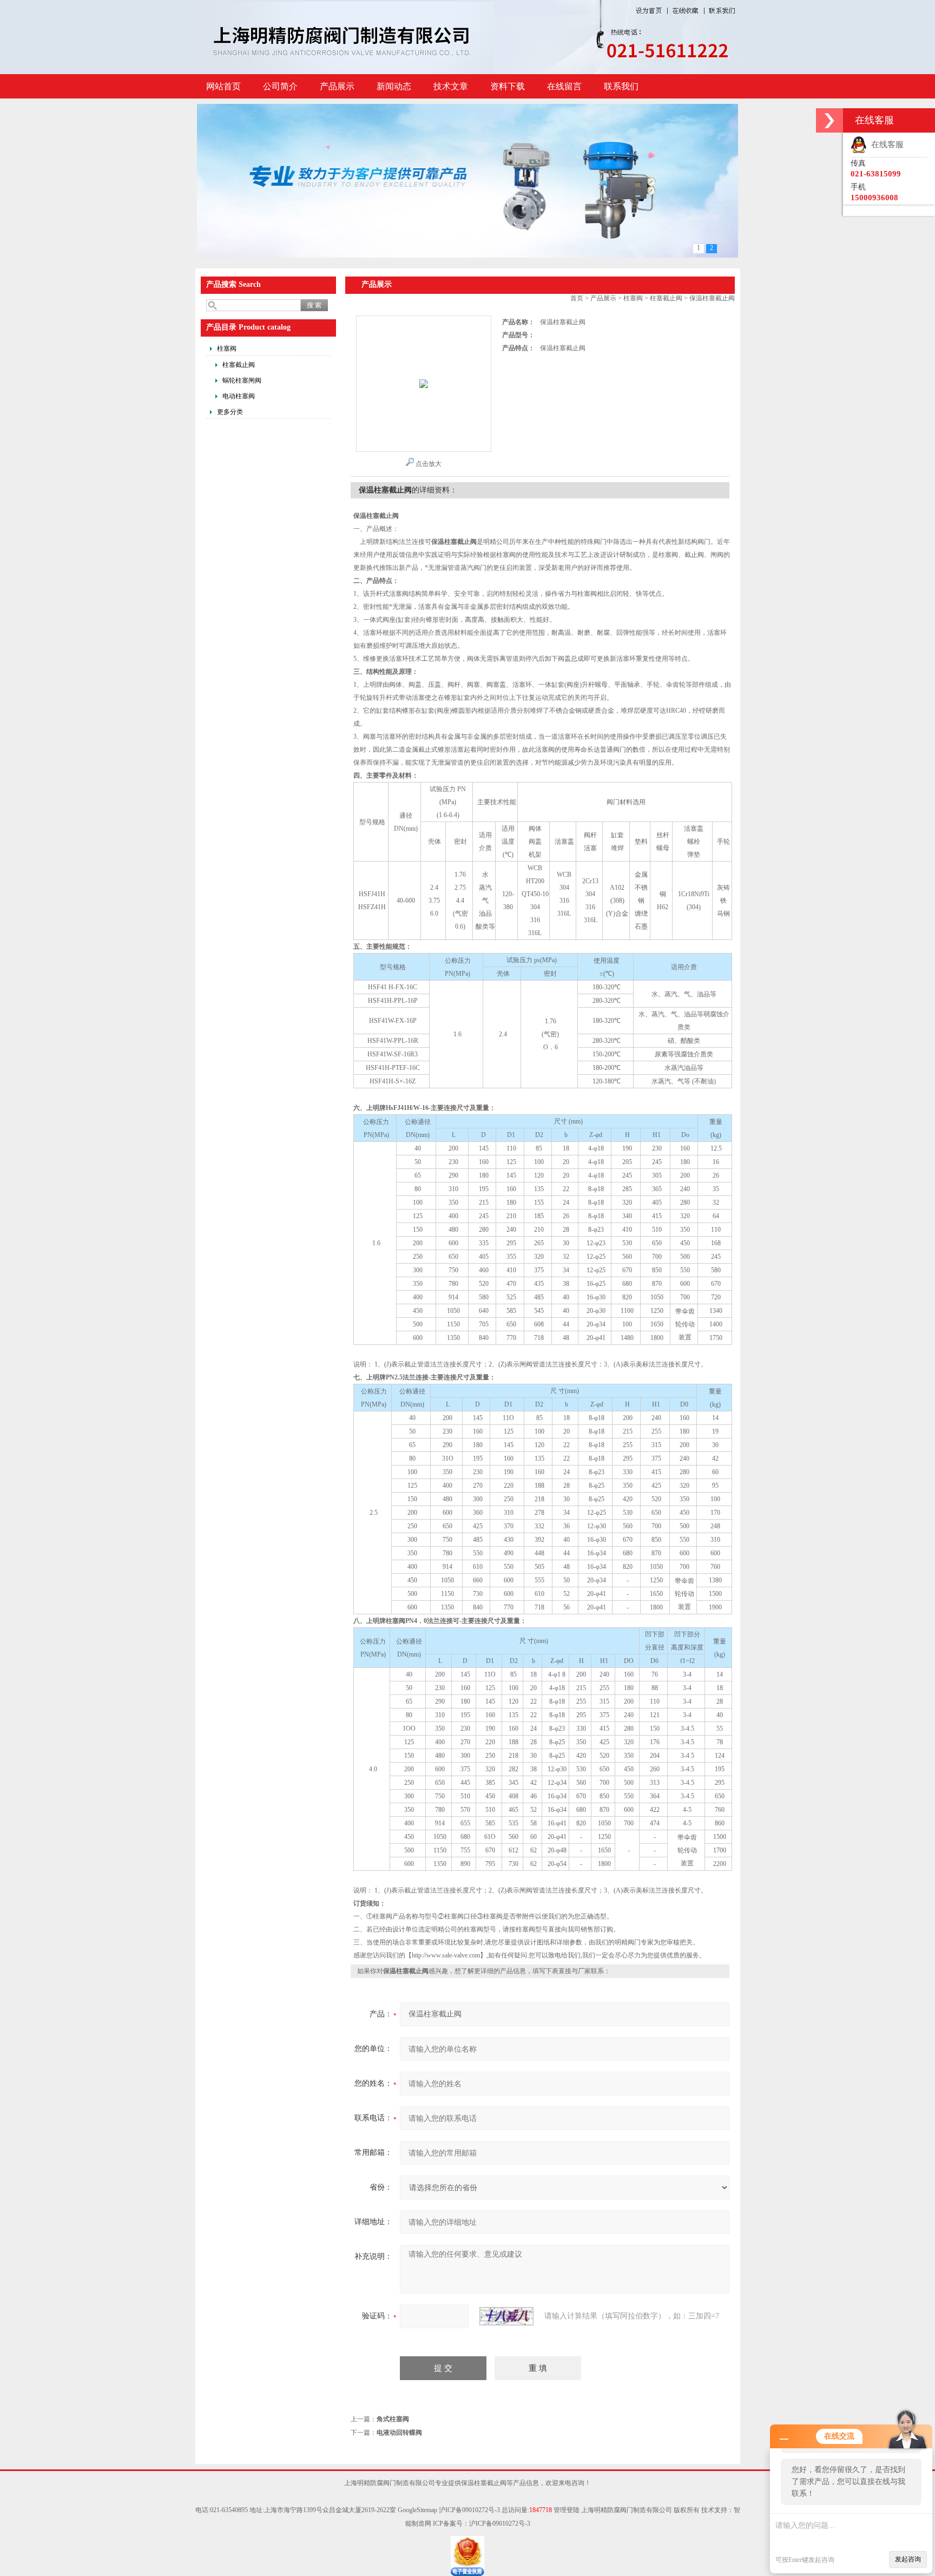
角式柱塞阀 (393, 2419)
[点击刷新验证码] (506, 2316)
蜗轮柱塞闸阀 (242, 380)
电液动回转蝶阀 (399, 2433)
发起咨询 (908, 2559)
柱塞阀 (227, 349)
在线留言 (564, 86)
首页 (577, 298)
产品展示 (337, 86)
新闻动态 (394, 86)
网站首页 (223, 86)
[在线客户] (829, 120)
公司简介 (280, 86)
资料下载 (508, 86)
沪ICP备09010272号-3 (469, 2510)
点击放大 (429, 464)
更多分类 (230, 412)
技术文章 (451, 86)
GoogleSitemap (417, 2510)
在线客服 (885, 144)
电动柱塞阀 (239, 396)
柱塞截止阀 (239, 365)
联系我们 (621, 86)
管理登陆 (567, 2510)
